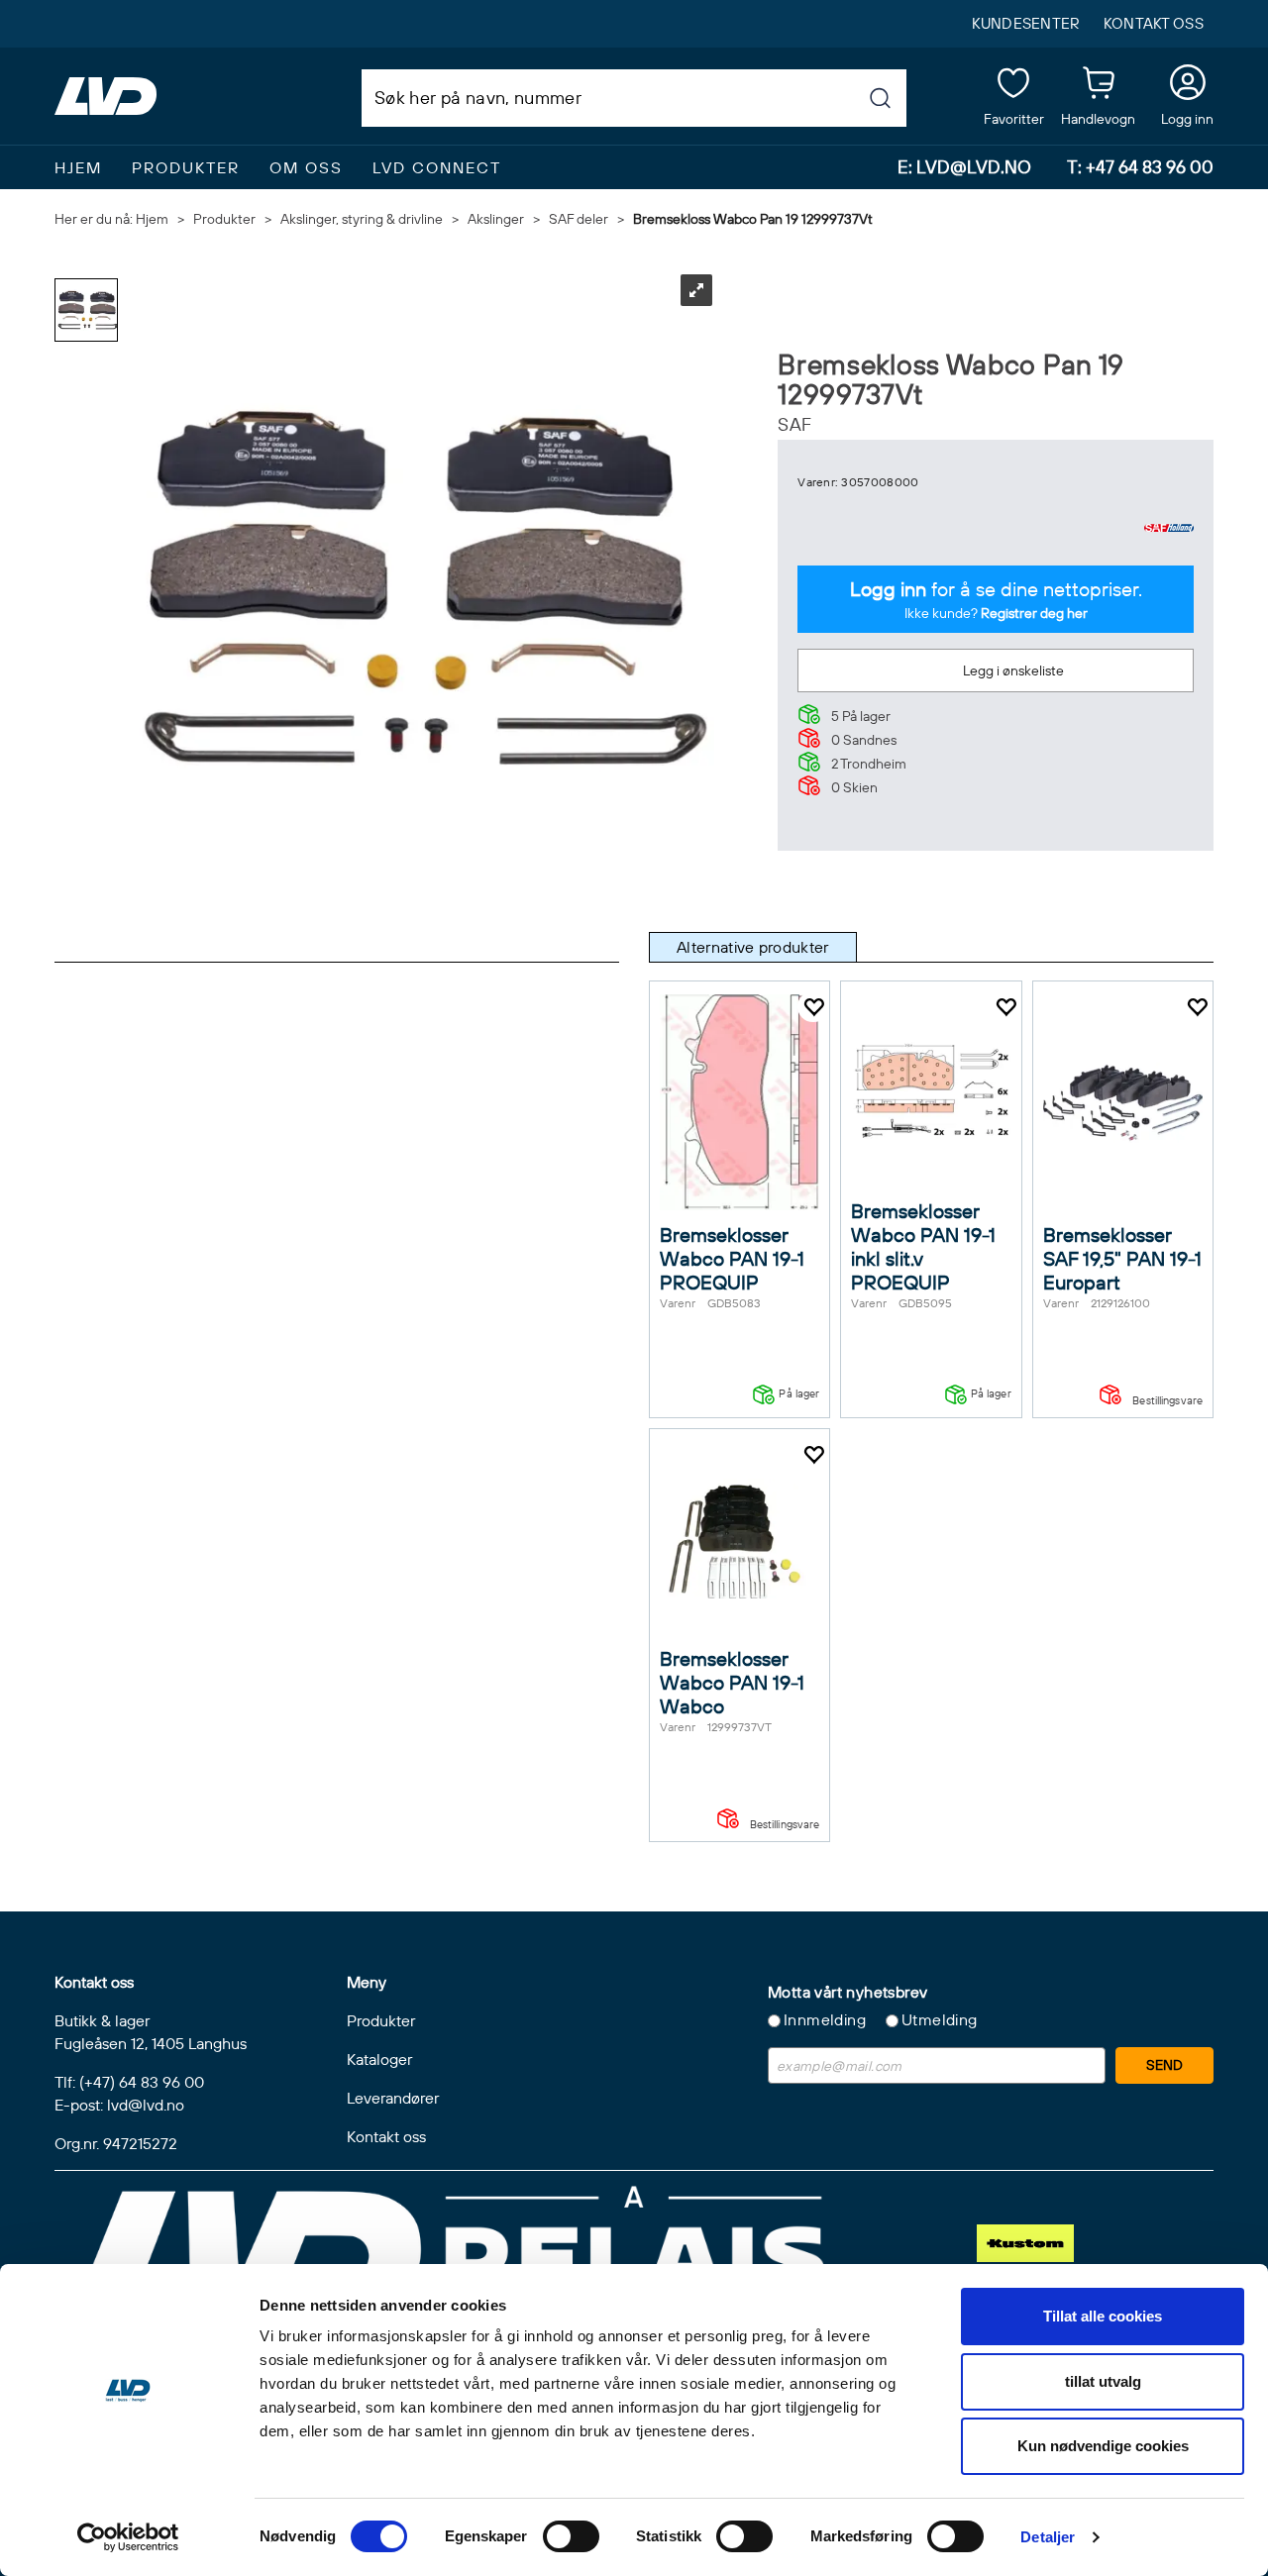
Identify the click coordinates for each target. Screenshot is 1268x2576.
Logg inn (1187, 86)
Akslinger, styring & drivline (362, 219)
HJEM (78, 167)
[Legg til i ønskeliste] (813, 1007)
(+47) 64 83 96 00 (142, 2082)
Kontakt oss (386, 2136)
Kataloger (379, 2059)
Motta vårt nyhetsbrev (847, 1992)
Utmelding (940, 2019)
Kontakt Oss (1154, 23)
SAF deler (579, 219)
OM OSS (306, 167)
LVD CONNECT (437, 167)
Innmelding (825, 2019)
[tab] (753, 947)
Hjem (152, 219)
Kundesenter (1026, 23)
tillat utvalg (1103, 2381)
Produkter (186, 167)
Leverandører (393, 2098)
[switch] (571, 2536)
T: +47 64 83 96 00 (1140, 167)
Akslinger (496, 219)
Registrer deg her (1034, 613)
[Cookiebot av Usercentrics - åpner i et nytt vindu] (128, 2537)
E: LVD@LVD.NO (964, 167)
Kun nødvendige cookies (1103, 2446)
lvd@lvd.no (146, 2105)
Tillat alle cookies (1103, 2316)
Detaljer (1048, 2537)
